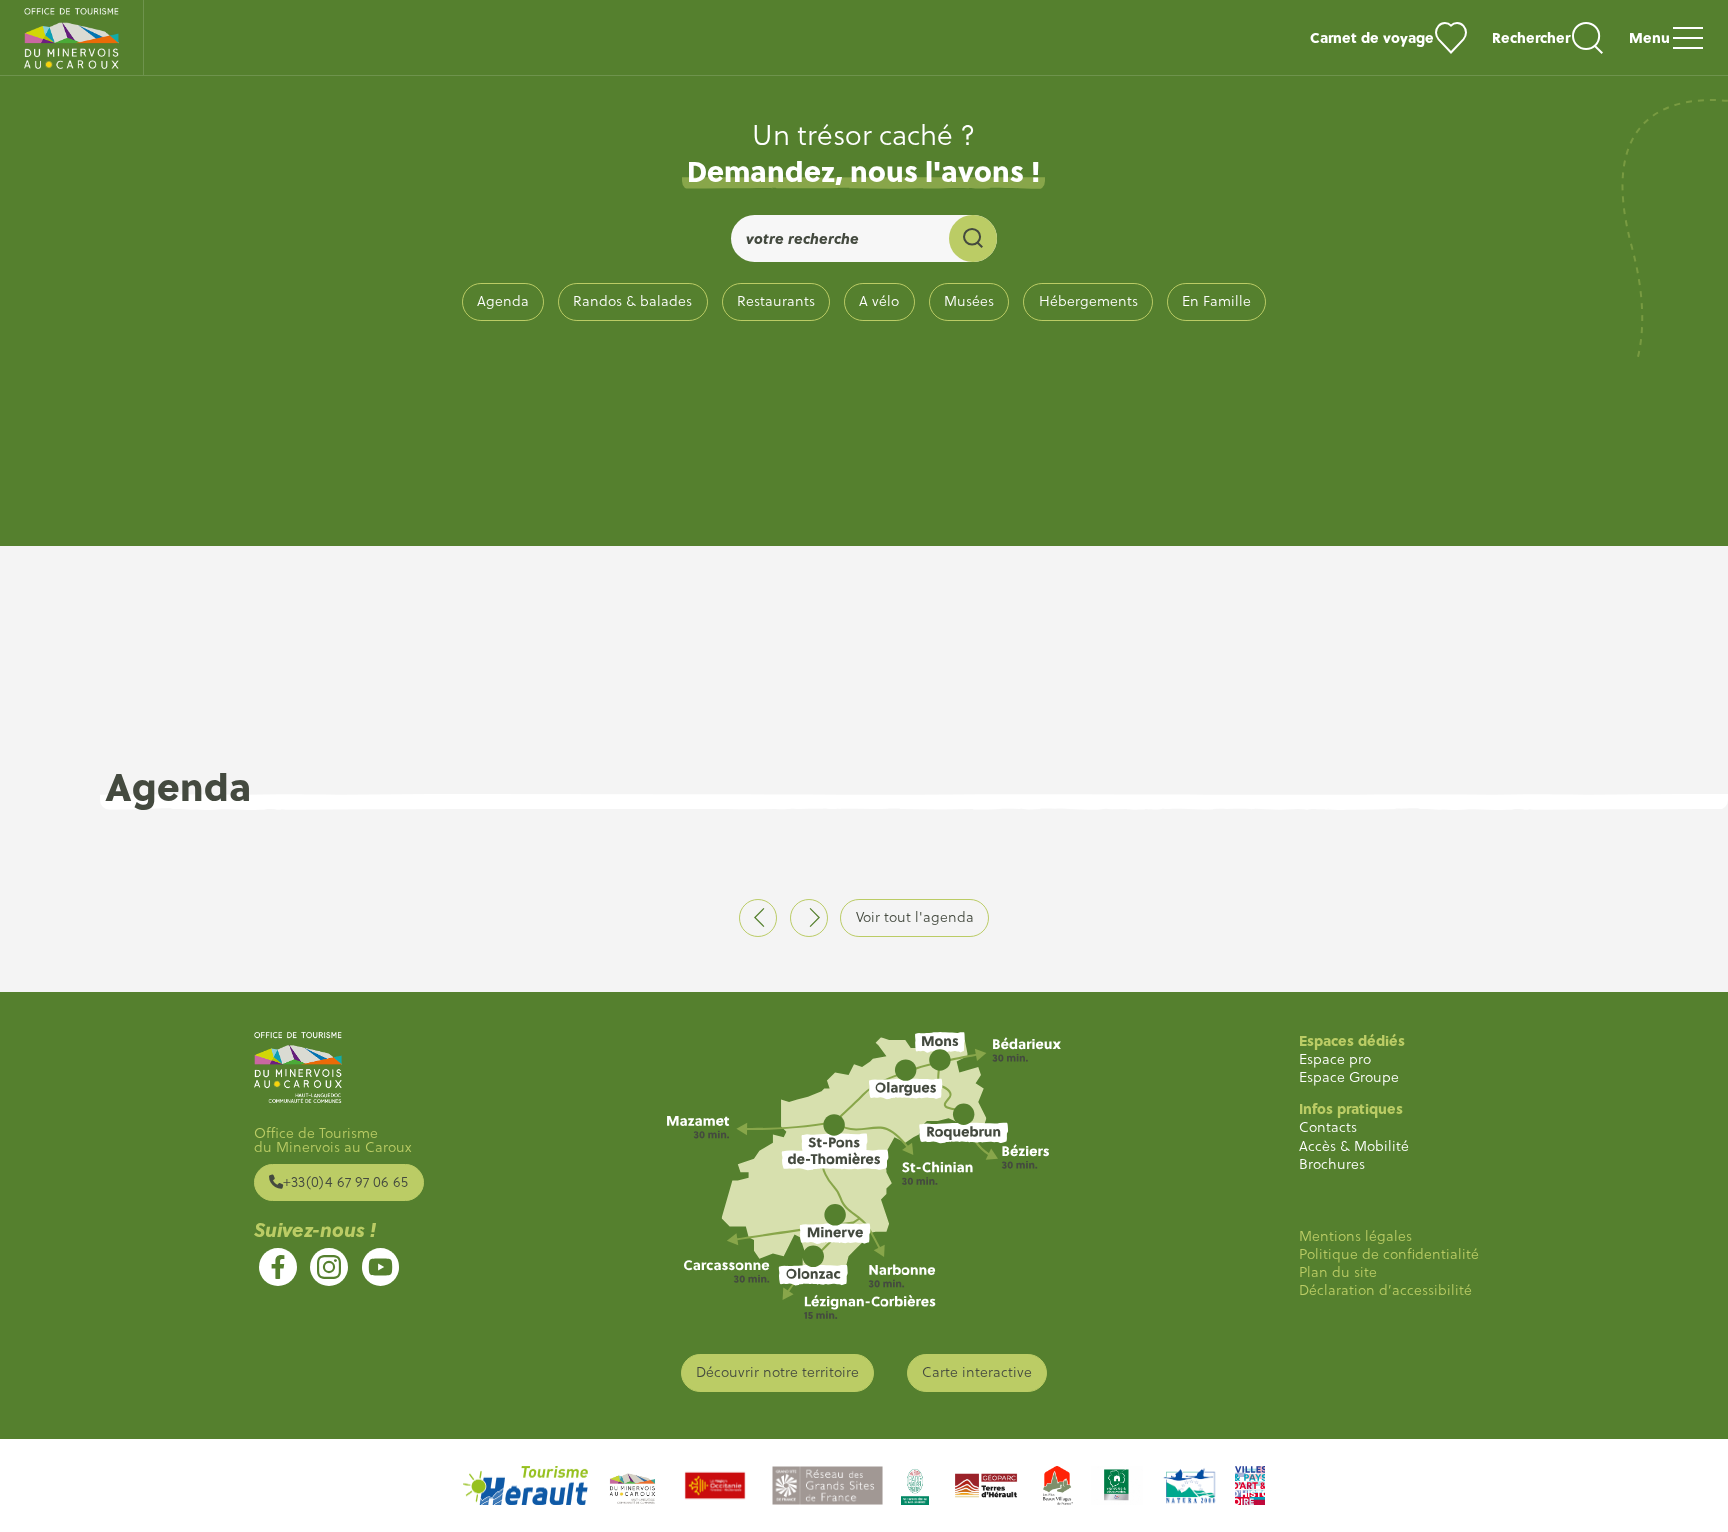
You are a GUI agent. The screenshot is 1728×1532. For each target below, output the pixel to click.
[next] (809, 918)
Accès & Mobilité (1354, 1146)
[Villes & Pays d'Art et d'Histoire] (1250, 1485)
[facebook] (278, 1267)
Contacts (1328, 1127)
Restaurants (776, 301)
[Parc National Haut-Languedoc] (915, 1485)
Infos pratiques (1351, 1108)
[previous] (758, 918)
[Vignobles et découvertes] (1117, 1485)
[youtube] (381, 1267)
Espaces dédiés (1352, 1040)
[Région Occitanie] (715, 1485)
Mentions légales (1355, 1236)
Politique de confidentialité (1389, 1254)
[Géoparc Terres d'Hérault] (985, 1485)
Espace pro (1335, 1059)
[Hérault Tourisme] (525, 1485)
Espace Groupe (1349, 1077)
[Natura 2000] (1189, 1485)
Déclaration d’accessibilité (1385, 1290)
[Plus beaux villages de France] (1058, 1485)
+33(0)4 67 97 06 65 (345, 1182)
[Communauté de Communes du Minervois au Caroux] (633, 1485)
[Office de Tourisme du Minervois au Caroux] (72, 38)
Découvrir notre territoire (777, 1372)
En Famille (1216, 301)
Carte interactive (977, 1372)
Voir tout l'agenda (915, 917)
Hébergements (1088, 301)
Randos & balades (632, 301)
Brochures (1332, 1164)
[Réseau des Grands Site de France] (827, 1485)
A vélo (879, 301)
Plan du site (1338, 1272)
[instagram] (329, 1267)
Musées (969, 301)
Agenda (503, 301)
